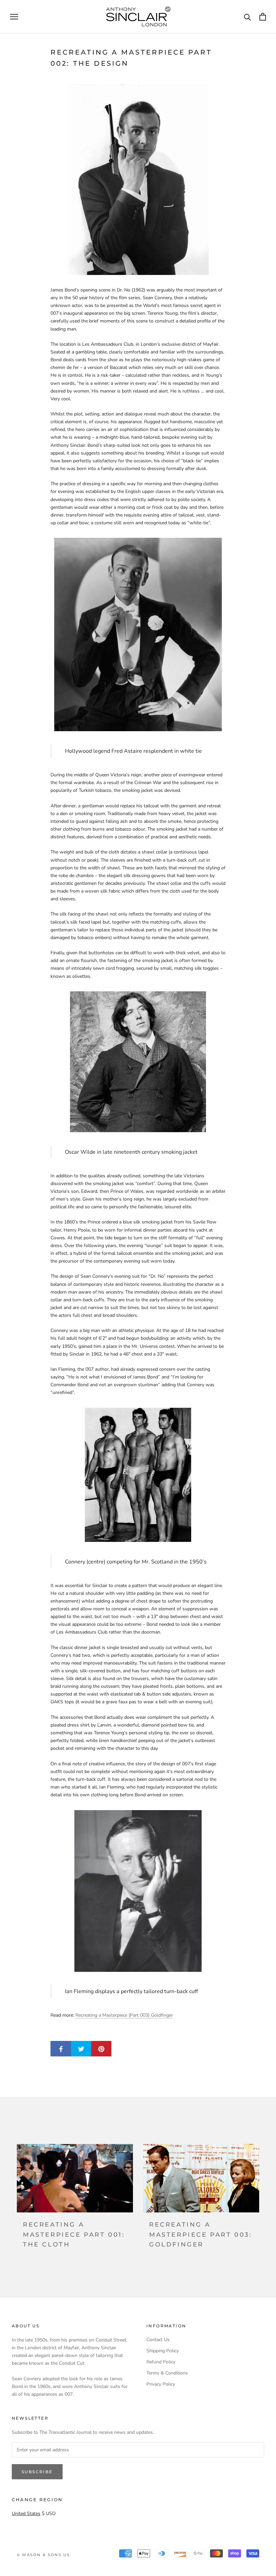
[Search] (248, 17)
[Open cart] (263, 17)
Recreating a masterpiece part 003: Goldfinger (201, 2234)
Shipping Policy (163, 2351)
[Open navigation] (14, 17)
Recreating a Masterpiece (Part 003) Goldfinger (124, 2015)
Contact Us (158, 2340)
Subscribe (37, 2472)
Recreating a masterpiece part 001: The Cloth (74, 2234)
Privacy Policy (161, 2384)
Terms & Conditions (167, 2373)
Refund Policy (161, 2362)
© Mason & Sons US (43, 2555)
